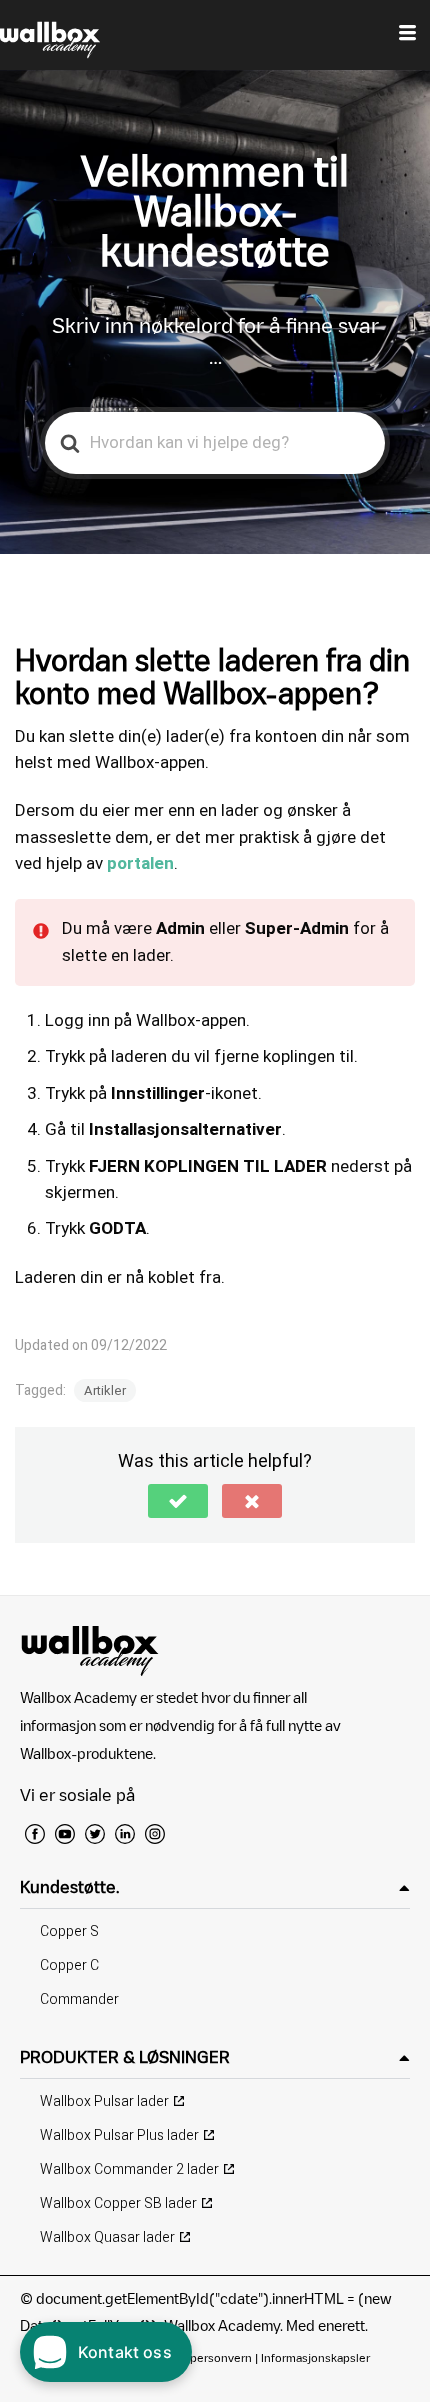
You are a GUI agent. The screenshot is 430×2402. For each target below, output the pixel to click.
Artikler (105, 1390)
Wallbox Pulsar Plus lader (119, 2135)
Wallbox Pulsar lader (104, 2101)
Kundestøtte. (69, 1887)
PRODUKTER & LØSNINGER (125, 2057)
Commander (79, 1999)
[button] (178, 1501)
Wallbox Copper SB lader (118, 2203)
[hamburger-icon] (407, 35)
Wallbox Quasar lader (107, 2237)
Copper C (69, 1965)
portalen (140, 863)
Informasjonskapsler (315, 2357)
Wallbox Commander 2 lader (129, 2169)
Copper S (69, 1931)
